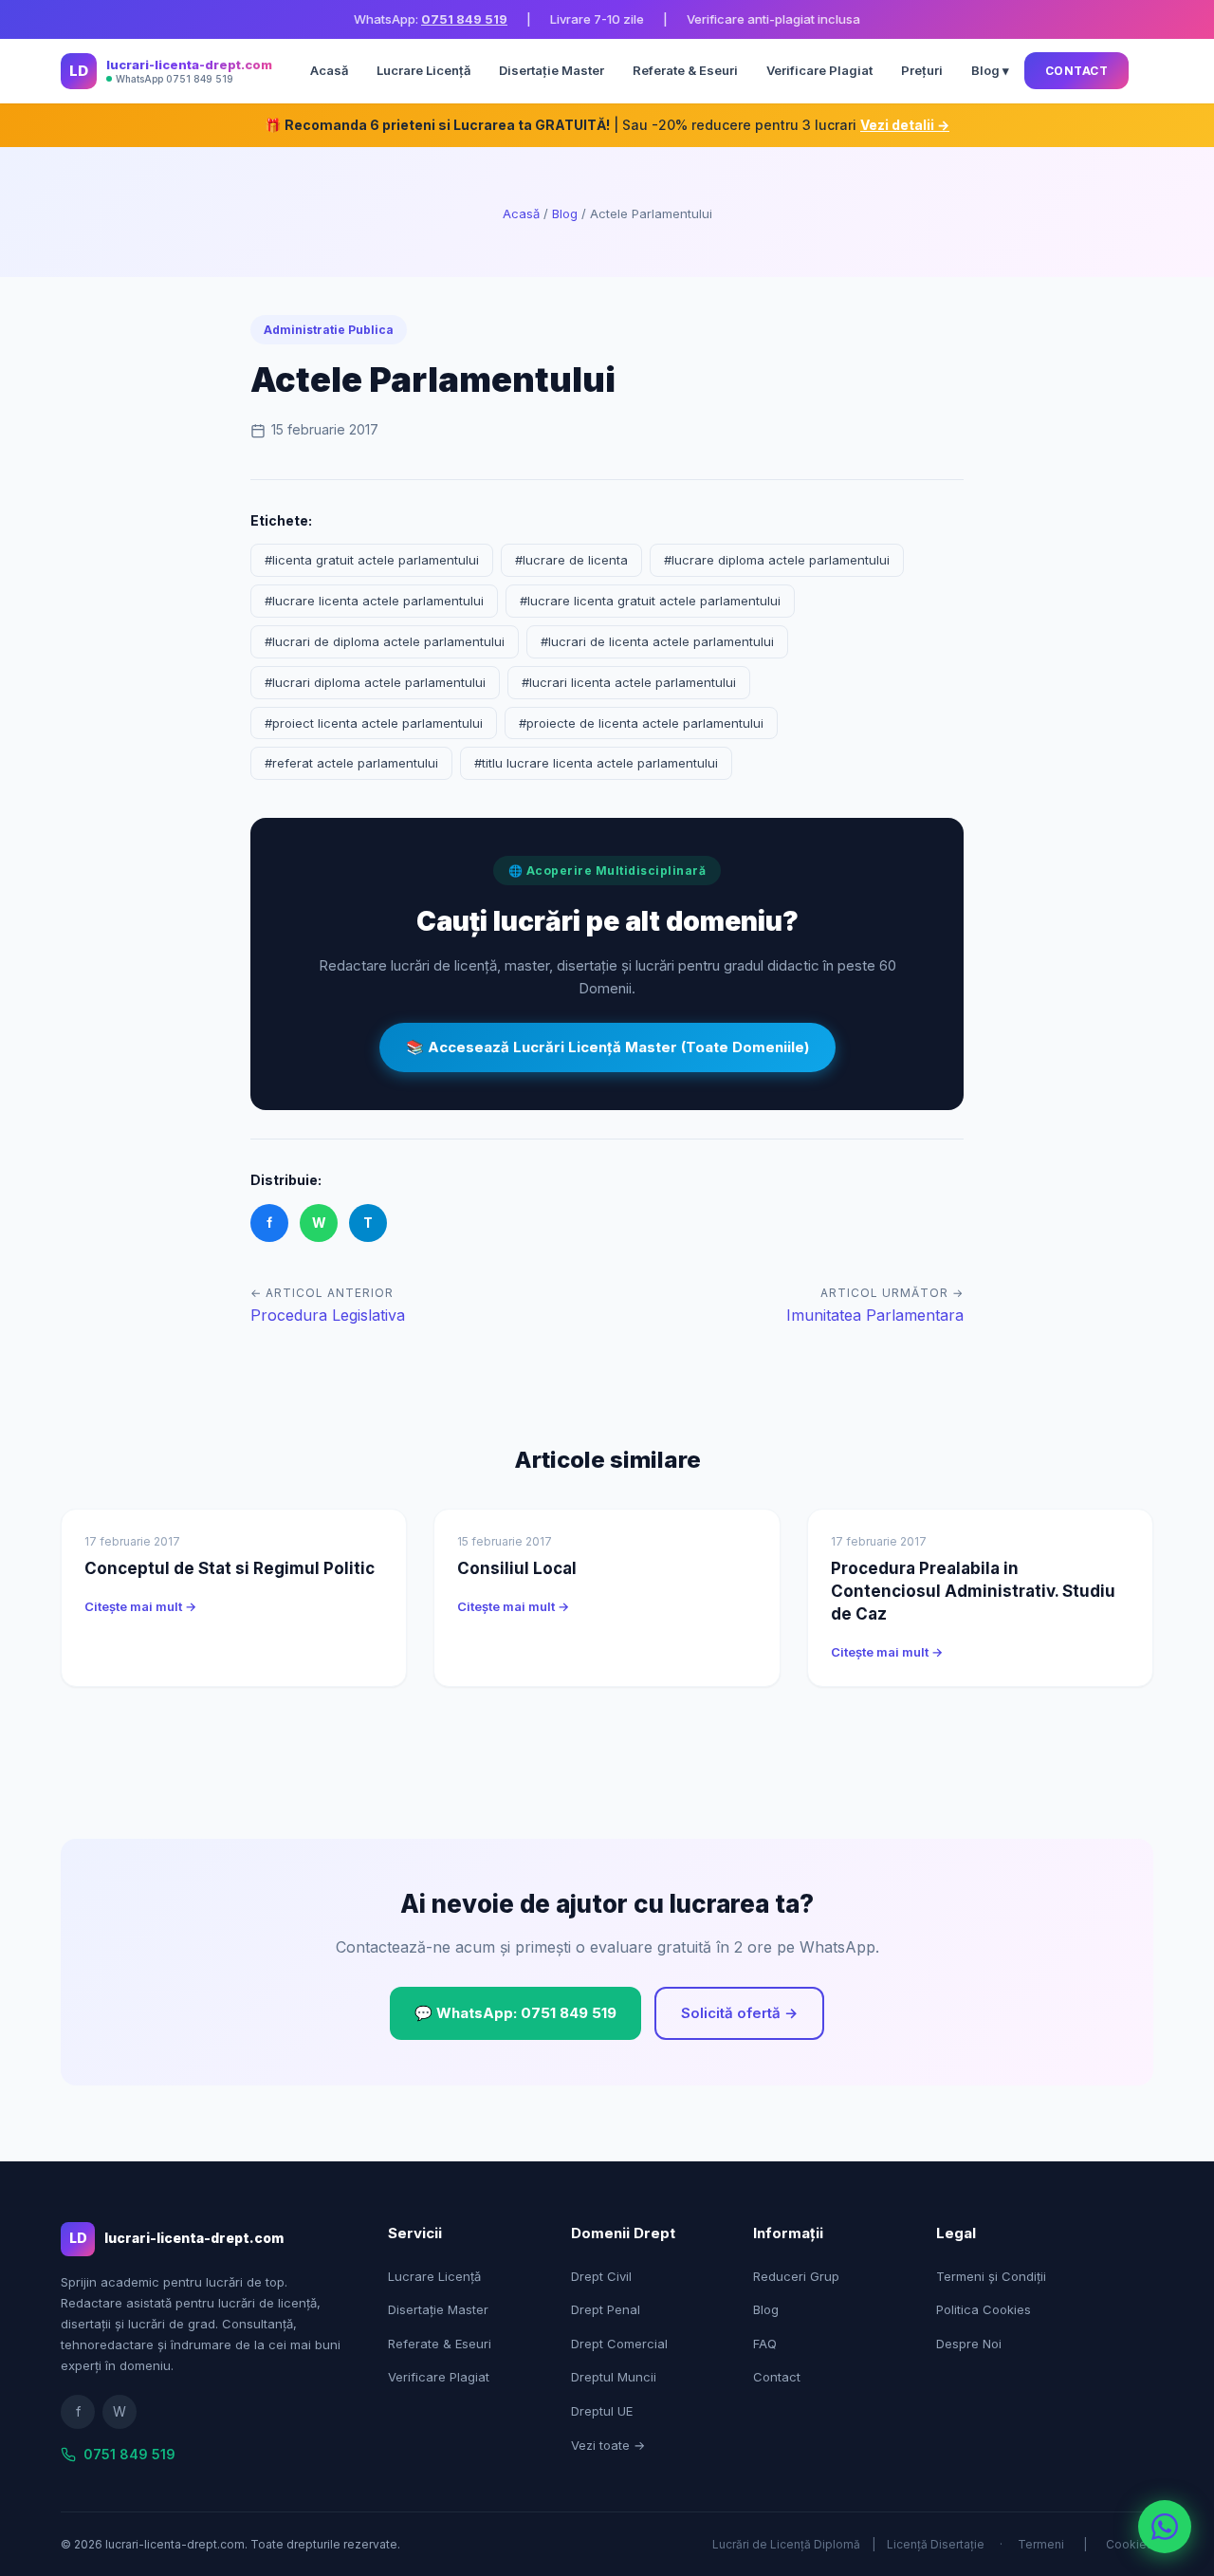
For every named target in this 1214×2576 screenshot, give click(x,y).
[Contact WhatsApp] (1165, 2527)
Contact (1077, 71)
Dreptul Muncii (614, 2377)
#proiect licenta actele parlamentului (374, 723)
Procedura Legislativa (328, 1315)
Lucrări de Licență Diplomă (786, 2544)
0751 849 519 (464, 19)
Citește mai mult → (140, 1606)
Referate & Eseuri (685, 70)
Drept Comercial (619, 2344)
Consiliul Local (517, 1568)
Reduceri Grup (796, 2276)
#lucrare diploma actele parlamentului (777, 560)
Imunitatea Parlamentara (875, 1315)
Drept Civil (601, 2276)
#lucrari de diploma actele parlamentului (385, 641)
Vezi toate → (608, 2445)
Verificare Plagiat (819, 70)
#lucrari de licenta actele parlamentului (657, 641)
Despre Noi (969, 2344)
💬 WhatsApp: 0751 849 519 (515, 2013)
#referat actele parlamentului (351, 763)
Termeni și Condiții (991, 2276)
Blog (565, 213)
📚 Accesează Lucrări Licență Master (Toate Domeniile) (607, 1047)
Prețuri (922, 70)
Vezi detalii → (905, 125)
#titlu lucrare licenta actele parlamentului (596, 763)
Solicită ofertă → (739, 2013)
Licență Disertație (936, 2544)
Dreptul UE (602, 2411)
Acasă (329, 70)
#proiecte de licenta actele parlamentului (641, 723)
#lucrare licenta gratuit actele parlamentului (650, 601)
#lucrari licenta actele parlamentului (629, 682)
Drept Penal (606, 2309)
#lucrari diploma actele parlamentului (375, 682)
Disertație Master (552, 70)
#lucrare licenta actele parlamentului (374, 601)
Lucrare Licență (423, 70)
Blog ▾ (990, 70)
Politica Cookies (984, 2309)
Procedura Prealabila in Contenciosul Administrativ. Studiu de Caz (973, 1591)
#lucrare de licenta (571, 560)
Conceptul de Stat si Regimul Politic (230, 1568)
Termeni (1041, 2544)
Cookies (1130, 2544)
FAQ (765, 2344)
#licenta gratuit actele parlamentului (372, 560)
